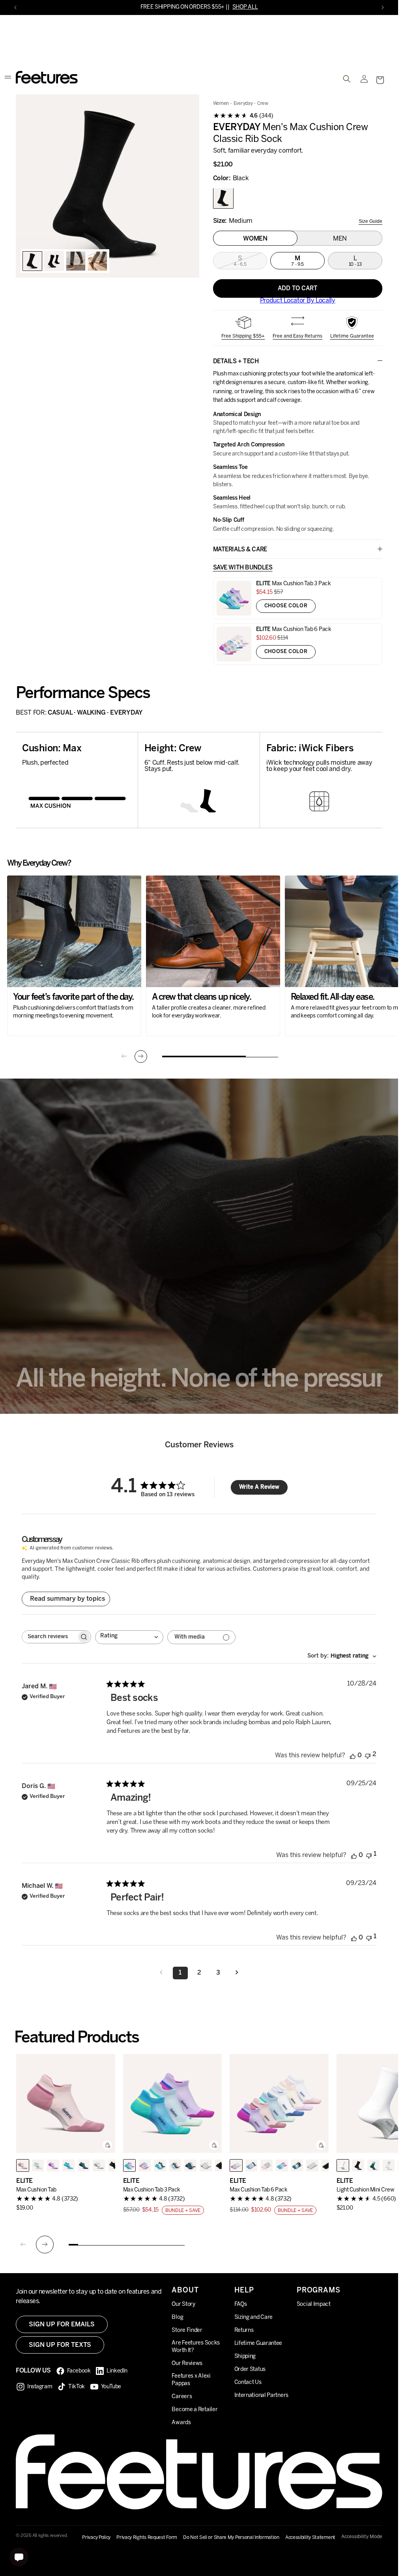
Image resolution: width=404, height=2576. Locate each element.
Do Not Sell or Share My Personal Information (231, 2538)
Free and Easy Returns (297, 336)
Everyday (243, 104)
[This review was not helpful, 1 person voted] (369, 1855)
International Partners (261, 2396)
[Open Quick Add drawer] (107, 2145)
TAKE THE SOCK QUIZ (221, 7)
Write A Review (259, 1487)
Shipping (245, 2357)
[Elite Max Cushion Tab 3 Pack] (173, 2104)
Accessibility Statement (310, 2538)
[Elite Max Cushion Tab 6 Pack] (279, 2104)
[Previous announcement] (15, 7)
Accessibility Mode (362, 2537)
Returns (244, 2331)
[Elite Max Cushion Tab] (66, 2104)
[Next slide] (141, 1057)
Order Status (250, 2370)
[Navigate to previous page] (161, 1973)
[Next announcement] (383, 7)
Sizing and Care (254, 2317)
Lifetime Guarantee (352, 336)
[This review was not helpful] (368, 1756)
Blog (177, 2317)
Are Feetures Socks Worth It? (196, 2347)
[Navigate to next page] (237, 1973)
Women (221, 104)
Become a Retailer (195, 2410)
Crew (263, 104)
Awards (181, 2423)
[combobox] (129, 1638)
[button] (380, 80)
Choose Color (286, 606)
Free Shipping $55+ (243, 336)
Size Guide (370, 222)
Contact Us (248, 2383)
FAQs (241, 2304)
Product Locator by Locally (298, 301)
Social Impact (314, 2304)
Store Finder (187, 2331)
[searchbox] (49, 1637)
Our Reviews (187, 2364)
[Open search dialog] (347, 79)
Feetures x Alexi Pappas (191, 2380)
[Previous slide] (124, 1057)
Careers (182, 2397)
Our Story (183, 2304)
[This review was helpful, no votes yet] (353, 1756)
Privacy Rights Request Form (147, 2538)
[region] (108, 186)
